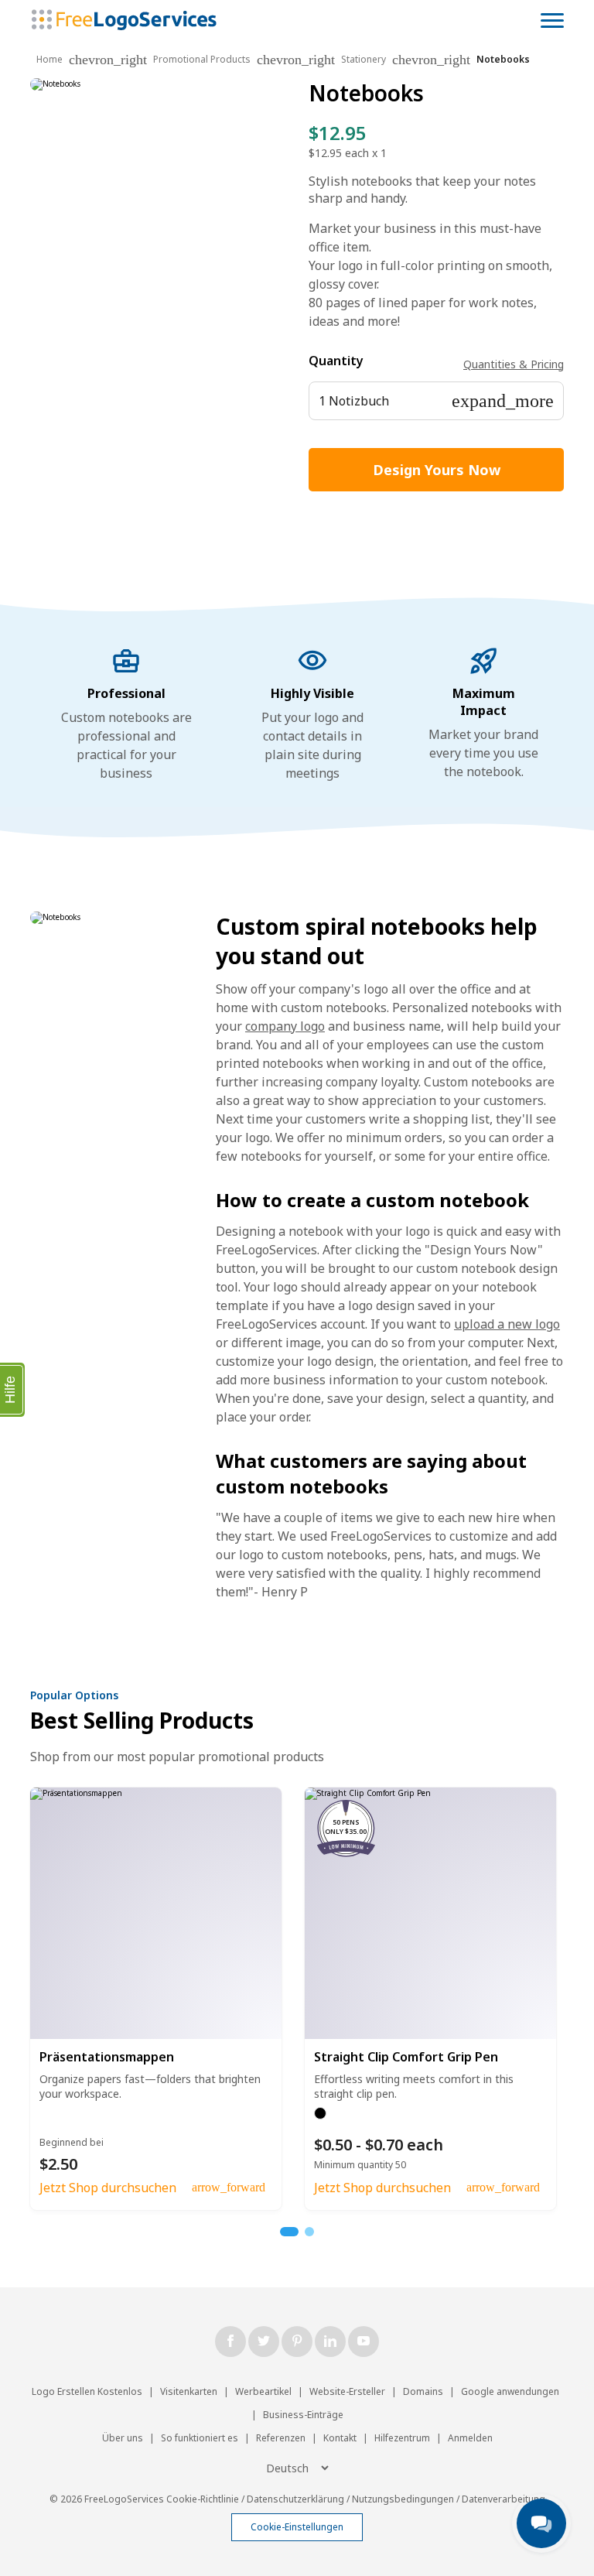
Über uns (123, 2438)
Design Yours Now (437, 470)
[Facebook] (230, 2342)
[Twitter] (264, 2342)
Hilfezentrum (402, 2438)
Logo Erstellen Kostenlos (87, 2391)
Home (49, 59)
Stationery (364, 59)
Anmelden (470, 2438)
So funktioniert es (200, 2438)
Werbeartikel (263, 2391)
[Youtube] (364, 2342)
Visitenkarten (189, 2391)
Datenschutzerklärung (295, 2499)
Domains (423, 2391)
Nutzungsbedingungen (403, 2499)
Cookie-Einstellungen (297, 2527)
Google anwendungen (510, 2391)
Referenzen (281, 2438)
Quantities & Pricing (514, 364)
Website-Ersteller (347, 2391)
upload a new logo (507, 1324)
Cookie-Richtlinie (203, 2499)
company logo (285, 1026)
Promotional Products (202, 59)
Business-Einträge (303, 2415)
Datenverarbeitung (504, 2499)
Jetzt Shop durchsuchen (108, 2188)
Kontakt (340, 2438)
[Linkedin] (330, 2342)
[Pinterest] (297, 2342)
